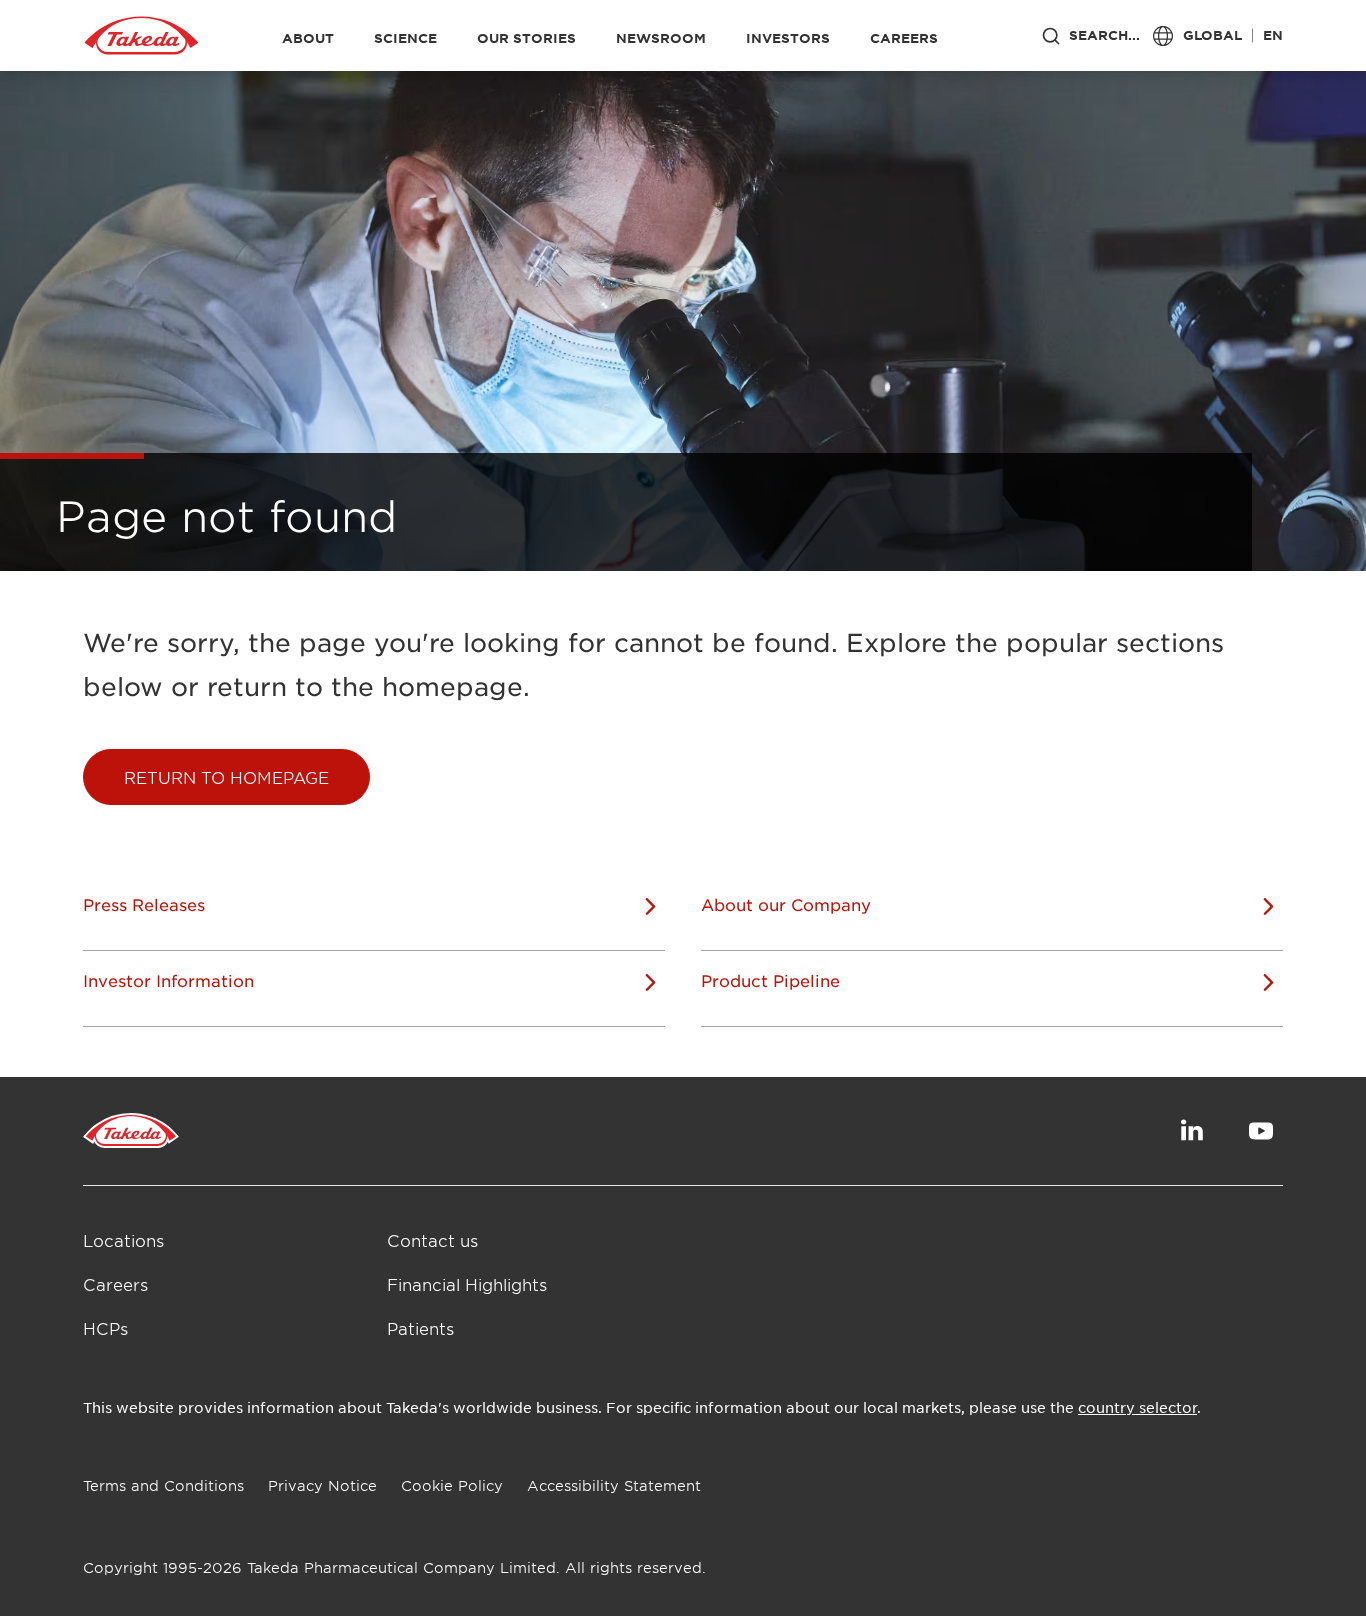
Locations (123, 1240)
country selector (1137, 1407)
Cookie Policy (452, 1485)
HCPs (105, 1328)
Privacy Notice (322, 1485)
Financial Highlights (467, 1284)
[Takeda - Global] (141, 36)
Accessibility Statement (614, 1485)
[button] (226, 777)
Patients (420, 1328)
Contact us (432, 1240)
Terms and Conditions (163, 1485)
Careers (115, 1284)
